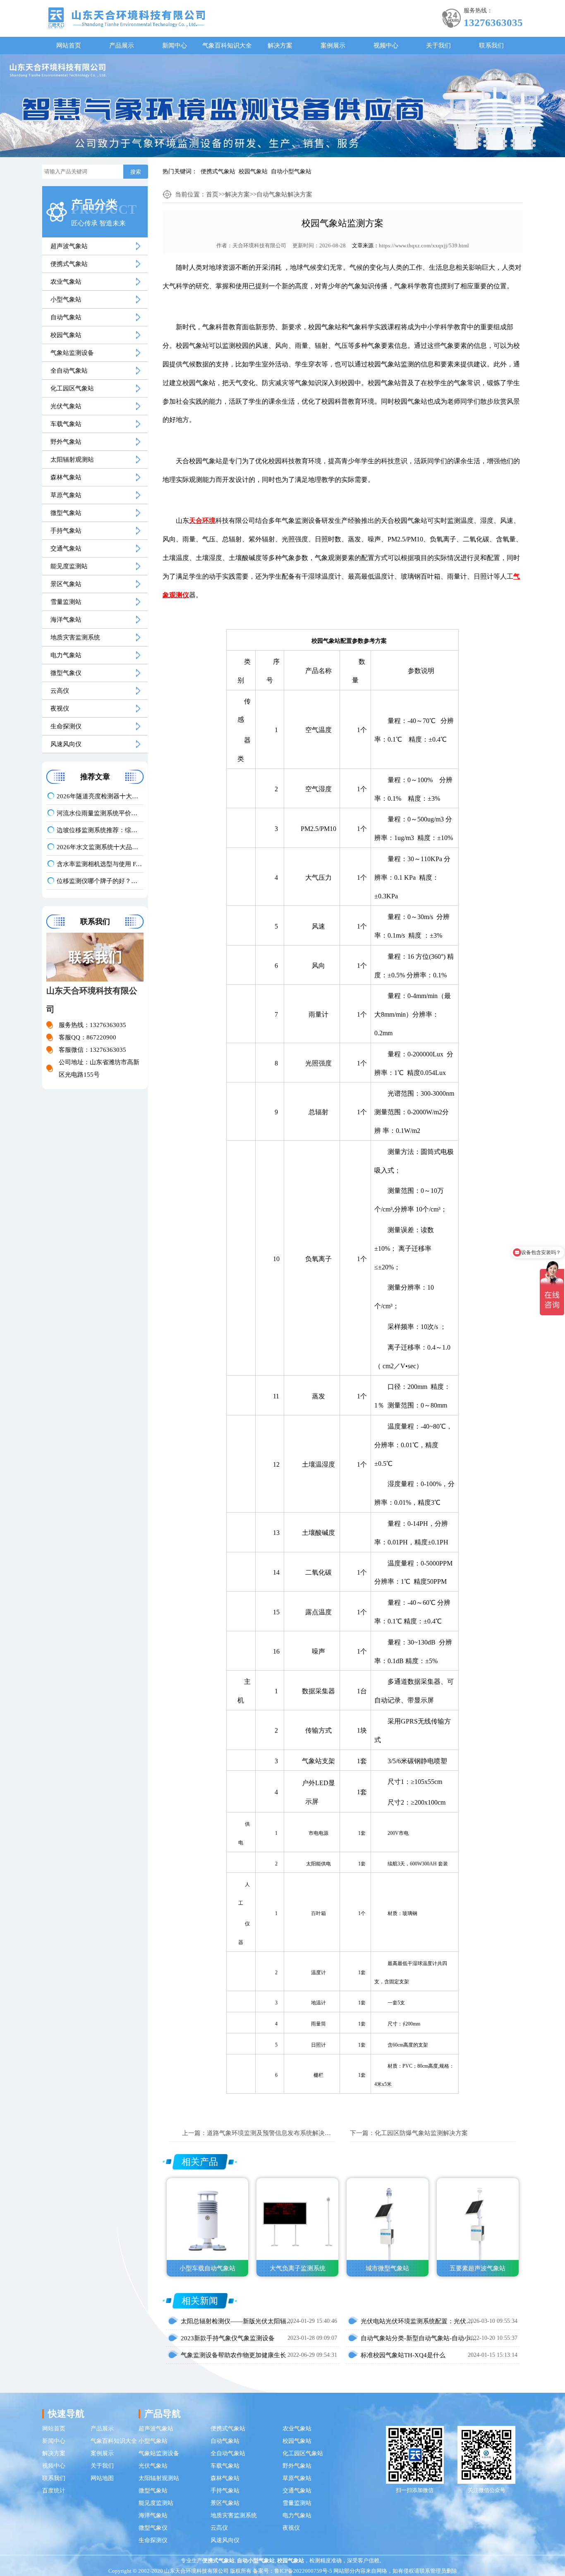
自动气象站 (66, 317)
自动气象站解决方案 (284, 194)
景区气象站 (66, 584)
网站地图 (102, 2478)
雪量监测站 (66, 602)
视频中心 (386, 45)
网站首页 (69, 45)
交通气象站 (66, 548)
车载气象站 (66, 424)
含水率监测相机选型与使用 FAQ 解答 (100, 864)
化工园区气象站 (72, 388)
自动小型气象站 (291, 171)
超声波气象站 (69, 246)
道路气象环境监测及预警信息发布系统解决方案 (272, 2133)
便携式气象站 (218, 171)
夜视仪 (60, 709)
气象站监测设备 (72, 353)
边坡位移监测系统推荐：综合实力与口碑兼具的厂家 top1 (100, 830)
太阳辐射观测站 (72, 460)
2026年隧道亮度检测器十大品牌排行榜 (100, 796)
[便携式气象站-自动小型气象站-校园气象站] (126, 17)
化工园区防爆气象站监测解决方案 (421, 2133)
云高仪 (60, 691)
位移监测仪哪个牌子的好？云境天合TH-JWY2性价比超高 (100, 881)
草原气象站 (66, 495)
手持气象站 (66, 531)
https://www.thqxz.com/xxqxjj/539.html (424, 245)
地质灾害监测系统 (75, 637)
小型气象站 (66, 299)
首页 (212, 194)
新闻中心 (175, 45)
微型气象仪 (66, 673)
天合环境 (202, 521)
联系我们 (491, 45)
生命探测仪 (66, 726)
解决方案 (280, 45)
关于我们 (438, 45)
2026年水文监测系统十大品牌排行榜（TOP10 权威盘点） (100, 847)
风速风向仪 (66, 744)
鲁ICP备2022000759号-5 (303, 2571)
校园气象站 (253, 171)
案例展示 (333, 45)
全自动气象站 (69, 371)
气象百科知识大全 (227, 45)
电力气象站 (66, 655)
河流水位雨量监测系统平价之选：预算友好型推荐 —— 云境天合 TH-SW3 (100, 813)
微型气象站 (66, 513)
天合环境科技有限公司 (259, 245)
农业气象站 (66, 282)
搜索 (136, 172)
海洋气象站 (66, 620)
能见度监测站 (69, 566)
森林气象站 (66, 477)
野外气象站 (66, 442)
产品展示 (122, 45)
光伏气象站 (66, 406)
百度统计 (54, 2491)
